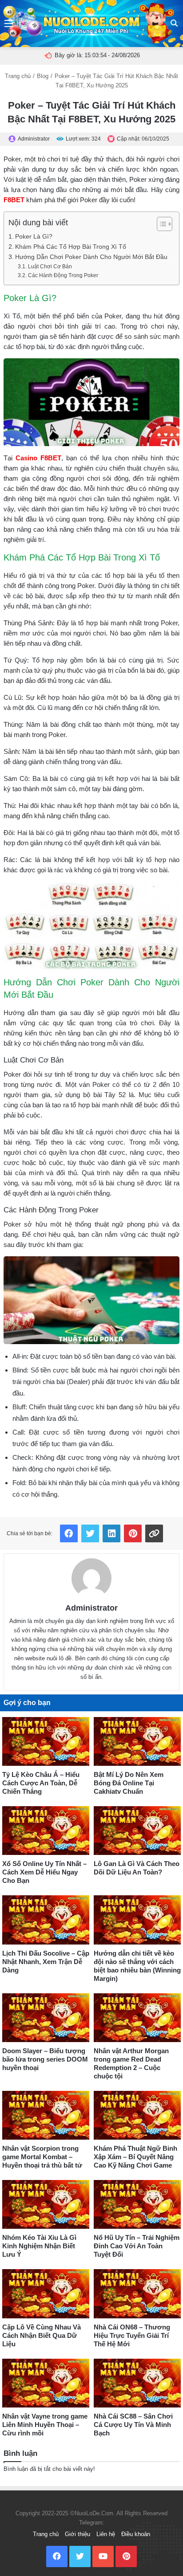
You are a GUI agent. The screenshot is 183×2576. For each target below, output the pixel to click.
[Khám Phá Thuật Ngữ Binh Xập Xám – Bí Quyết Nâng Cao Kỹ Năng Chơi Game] (137, 2115)
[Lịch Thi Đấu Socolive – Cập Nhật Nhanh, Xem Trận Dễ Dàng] (46, 1920)
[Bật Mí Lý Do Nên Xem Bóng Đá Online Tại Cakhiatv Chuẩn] (137, 1741)
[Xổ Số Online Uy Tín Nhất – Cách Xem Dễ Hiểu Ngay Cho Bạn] (46, 1831)
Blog (43, 76)
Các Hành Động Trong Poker (63, 275)
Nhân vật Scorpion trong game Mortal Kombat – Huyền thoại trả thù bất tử (42, 2157)
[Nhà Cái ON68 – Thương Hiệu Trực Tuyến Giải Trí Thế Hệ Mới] (137, 2294)
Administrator (91, 1608)
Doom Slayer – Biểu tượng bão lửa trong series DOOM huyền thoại (45, 2059)
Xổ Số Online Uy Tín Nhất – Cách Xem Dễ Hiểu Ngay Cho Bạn (44, 1872)
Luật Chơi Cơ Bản (50, 267)
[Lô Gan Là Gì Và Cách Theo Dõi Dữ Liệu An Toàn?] (137, 1831)
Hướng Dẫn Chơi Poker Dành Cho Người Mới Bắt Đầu (91, 257)
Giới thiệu (78, 2534)
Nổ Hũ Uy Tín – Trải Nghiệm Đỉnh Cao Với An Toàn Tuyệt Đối (137, 2246)
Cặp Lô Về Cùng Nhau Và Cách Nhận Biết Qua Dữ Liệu (42, 2335)
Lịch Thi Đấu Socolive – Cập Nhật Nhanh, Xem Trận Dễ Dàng (46, 1962)
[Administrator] (91, 1578)
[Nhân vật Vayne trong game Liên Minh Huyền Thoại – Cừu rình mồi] (46, 2383)
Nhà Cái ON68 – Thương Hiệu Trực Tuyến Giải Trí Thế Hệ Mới (132, 2335)
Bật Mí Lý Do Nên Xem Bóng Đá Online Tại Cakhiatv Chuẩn (129, 1783)
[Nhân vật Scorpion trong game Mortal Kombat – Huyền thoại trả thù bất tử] (46, 2115)
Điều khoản (136, 2534)
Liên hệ (106, 2534)
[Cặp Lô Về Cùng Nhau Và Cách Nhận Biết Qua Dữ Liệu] (46, 2294)
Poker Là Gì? (34, 237)
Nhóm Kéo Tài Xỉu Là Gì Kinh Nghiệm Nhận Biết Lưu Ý (39, 2246)
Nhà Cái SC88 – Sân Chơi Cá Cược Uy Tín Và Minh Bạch (133, 2425)
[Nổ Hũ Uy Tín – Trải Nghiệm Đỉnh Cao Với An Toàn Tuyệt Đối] (137, 2204)
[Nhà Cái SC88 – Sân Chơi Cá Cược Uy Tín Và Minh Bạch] (137, 2383)
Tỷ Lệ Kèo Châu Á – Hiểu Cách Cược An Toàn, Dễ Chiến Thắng (41, 1783)
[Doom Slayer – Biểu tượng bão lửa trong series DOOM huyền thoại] (46, 2018)
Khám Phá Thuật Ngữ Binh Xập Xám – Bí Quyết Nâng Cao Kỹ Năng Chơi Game (135, 2157)
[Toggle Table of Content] (160, 224)
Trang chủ (18, 76)
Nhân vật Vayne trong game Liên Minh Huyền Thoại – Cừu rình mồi (45, 2425)
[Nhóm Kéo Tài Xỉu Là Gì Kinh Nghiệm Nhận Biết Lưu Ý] (46, 2204)
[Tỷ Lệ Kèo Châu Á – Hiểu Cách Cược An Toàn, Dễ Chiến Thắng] (46, 1741)
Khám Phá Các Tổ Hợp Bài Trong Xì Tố (71, 247)
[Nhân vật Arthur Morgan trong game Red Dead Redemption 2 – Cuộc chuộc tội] (137, 2018)
